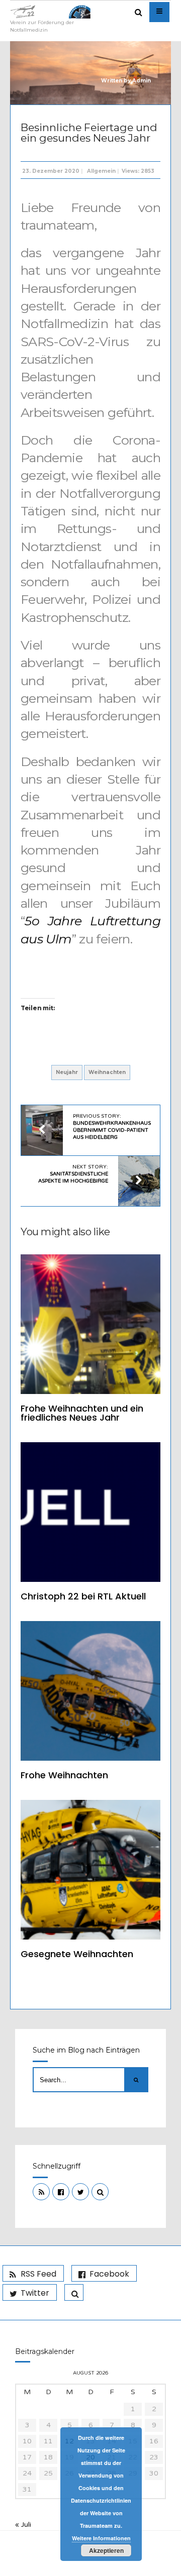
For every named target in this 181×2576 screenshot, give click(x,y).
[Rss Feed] (41, 2192)
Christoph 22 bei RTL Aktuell (83, 1596)
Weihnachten (107, 1072)
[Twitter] (80, 2192)
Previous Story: (112, 1127)
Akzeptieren (106, 2550)
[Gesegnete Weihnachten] (90, 1870)
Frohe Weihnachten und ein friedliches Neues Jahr (82, 1413)
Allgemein (101, 171)
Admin (142, 81)
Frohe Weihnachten (64, 1775)
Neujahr (67, 1072)
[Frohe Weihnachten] (90, 1691)
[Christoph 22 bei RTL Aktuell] (90, 1512)
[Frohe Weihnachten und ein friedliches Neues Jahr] (90, 1324)
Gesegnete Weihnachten (77, 1954)
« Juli (23, 2525)
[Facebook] (61, 2192)
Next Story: (73, 1174)
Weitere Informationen (101, 2538)
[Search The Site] (100, 2192)
